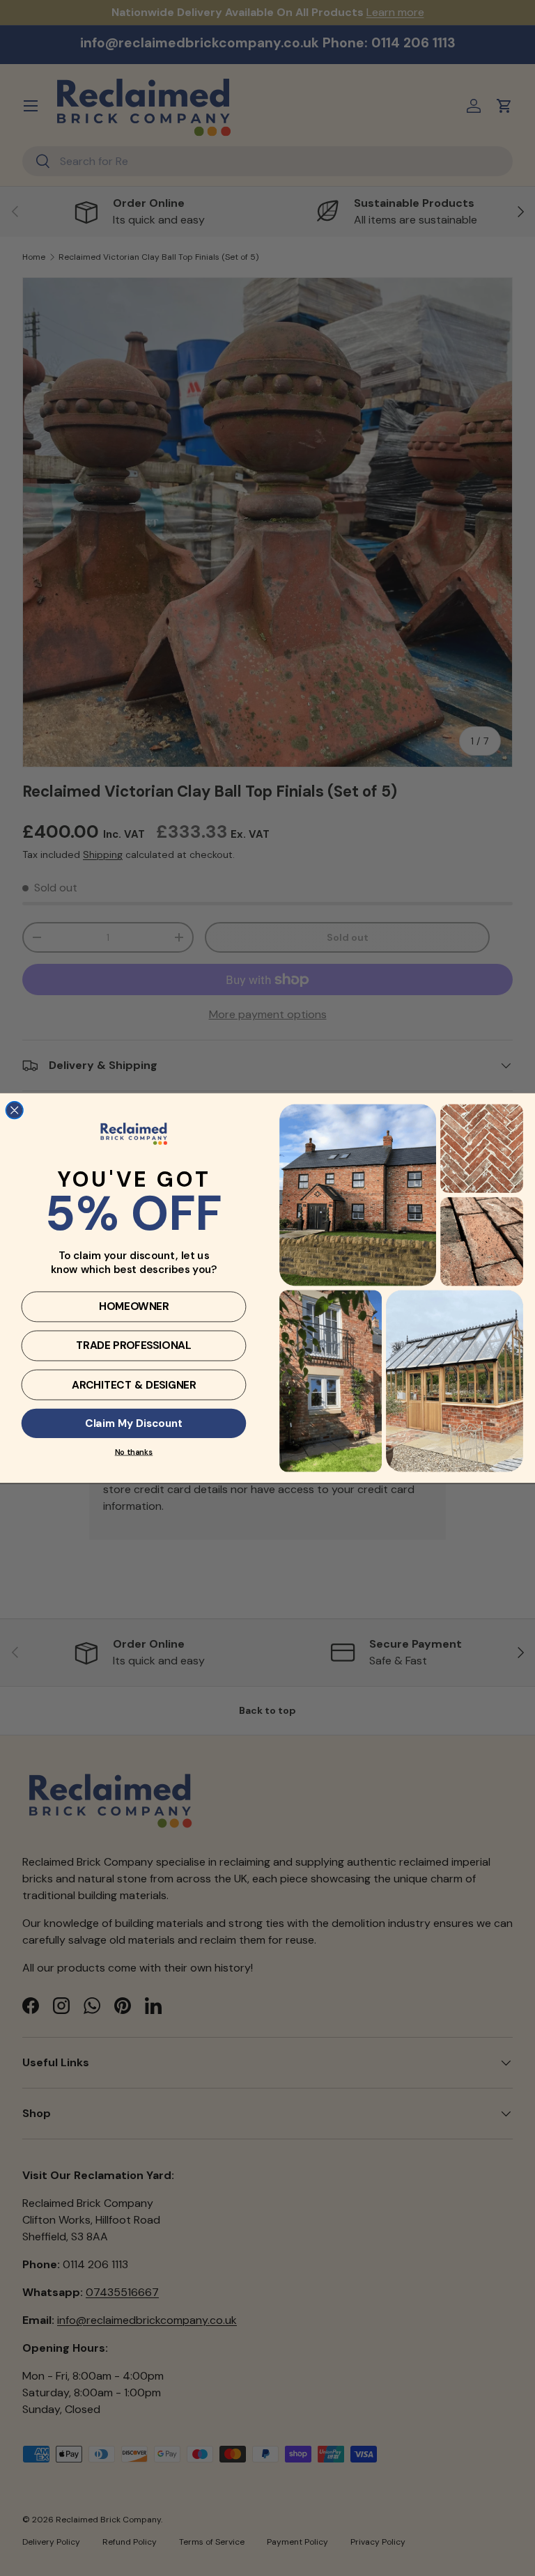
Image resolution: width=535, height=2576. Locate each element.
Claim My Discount (134, 1423)
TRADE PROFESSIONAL (133, 1345)
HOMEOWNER (134, 1306)
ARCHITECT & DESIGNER (134, 1384)
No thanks (134, 1452)
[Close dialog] (14, 1110)
